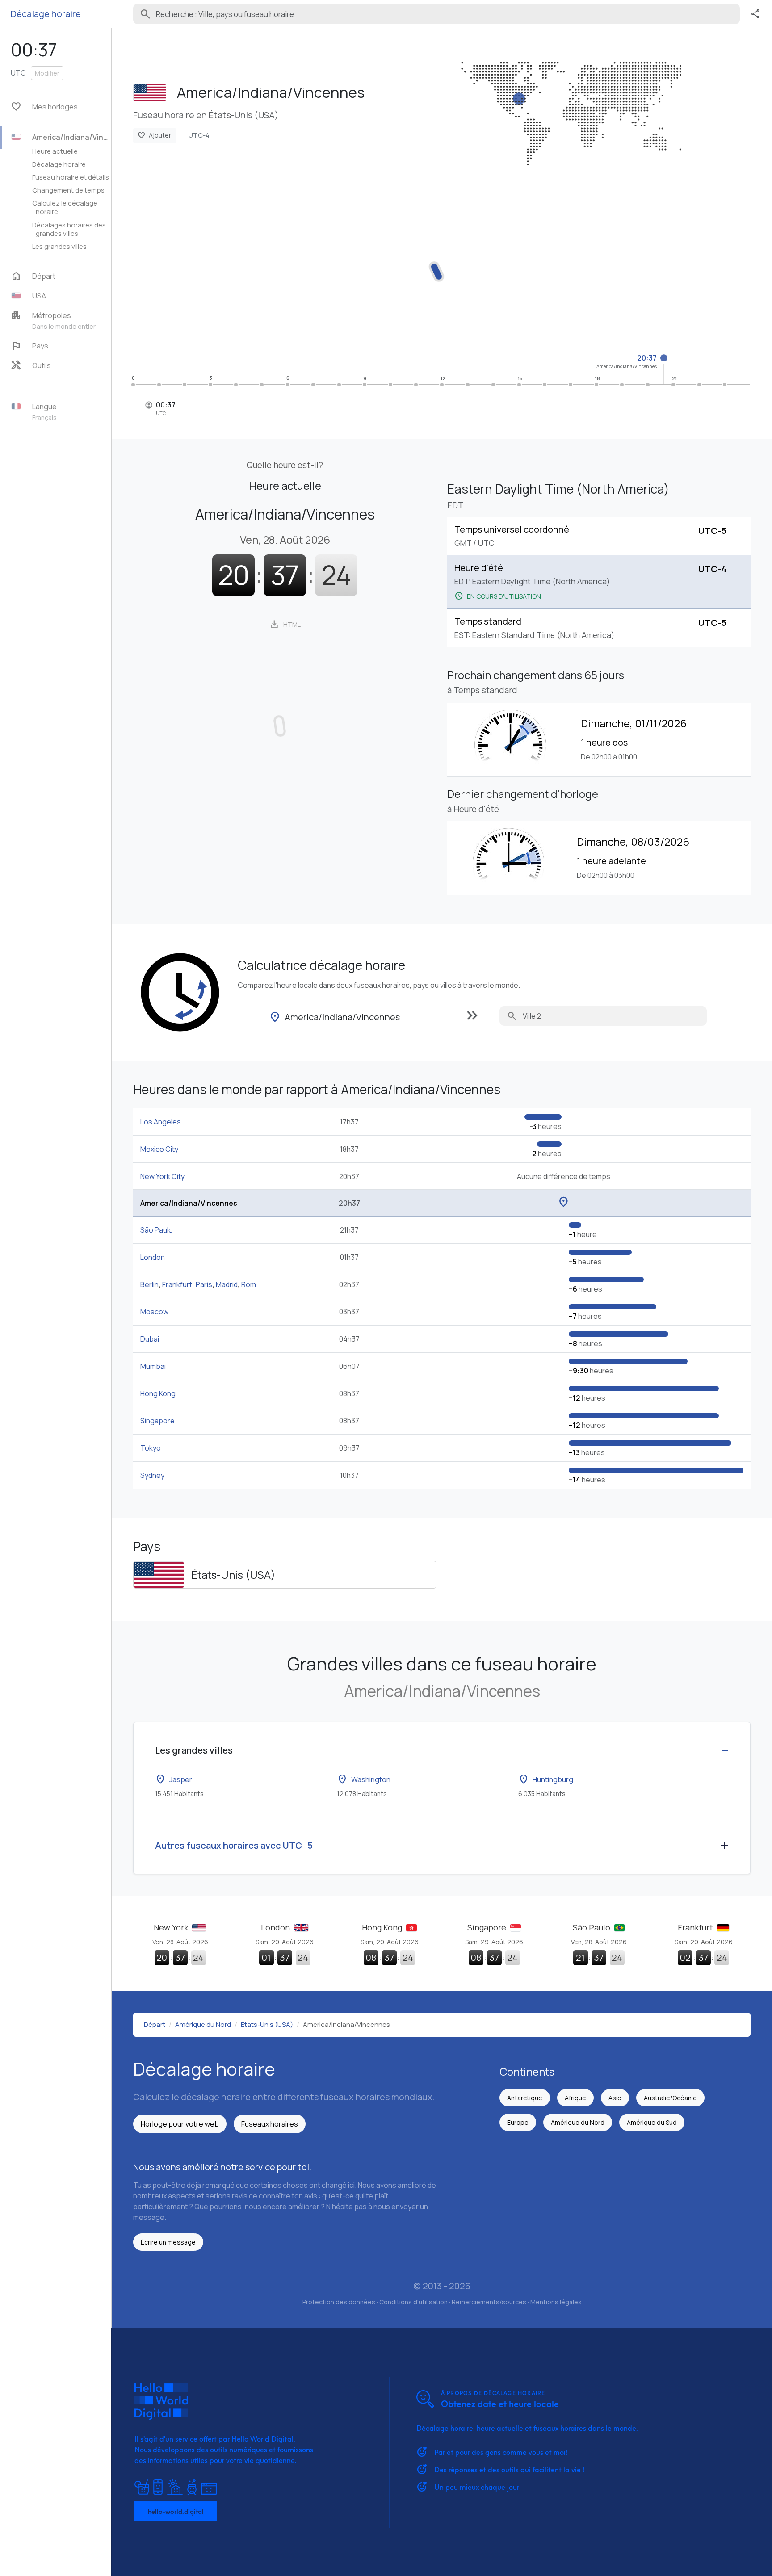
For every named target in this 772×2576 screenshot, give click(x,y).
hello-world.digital (176, 2511)
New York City (162, 1176)
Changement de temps (68, 190)
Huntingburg (546, 1779)
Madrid (227, 1284)
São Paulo (157, 1230)
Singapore (157, 1421)
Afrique (575, 2098)
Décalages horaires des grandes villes (69, 229)
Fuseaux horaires (270, 2124)
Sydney (152, 1475)
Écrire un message (168, 2242)
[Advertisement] (401, 266)
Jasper (174, 1779)
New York (172, 1927)
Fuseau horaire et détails (71, 177)
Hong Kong (158, 1393)
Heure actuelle (55, 151)
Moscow (154, 1312)
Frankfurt (177, 1284)
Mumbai (153, 1366)
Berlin (149, 1284)
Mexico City (159, 1149)
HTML (285, 624)
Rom (249, 1284)
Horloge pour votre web (180, 2124)
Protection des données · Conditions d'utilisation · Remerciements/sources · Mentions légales (442, 2302)
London (153, 1257)
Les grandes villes (59, 246)
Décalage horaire (59, 164)
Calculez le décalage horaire (65, 207)
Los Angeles (161, 1122)
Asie (615, 2098)
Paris (204, 1284)
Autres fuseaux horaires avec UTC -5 (234, 1845)
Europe (518, 2122)
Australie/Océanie (670, 2098)
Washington (364, 1779)
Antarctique (525, 2098)
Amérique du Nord (578, 2122)
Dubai (150, 1339)
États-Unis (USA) (233, 1575)
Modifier (47, 73)
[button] (60, 296)
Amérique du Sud (652, 2122)
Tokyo (151, 1448)
